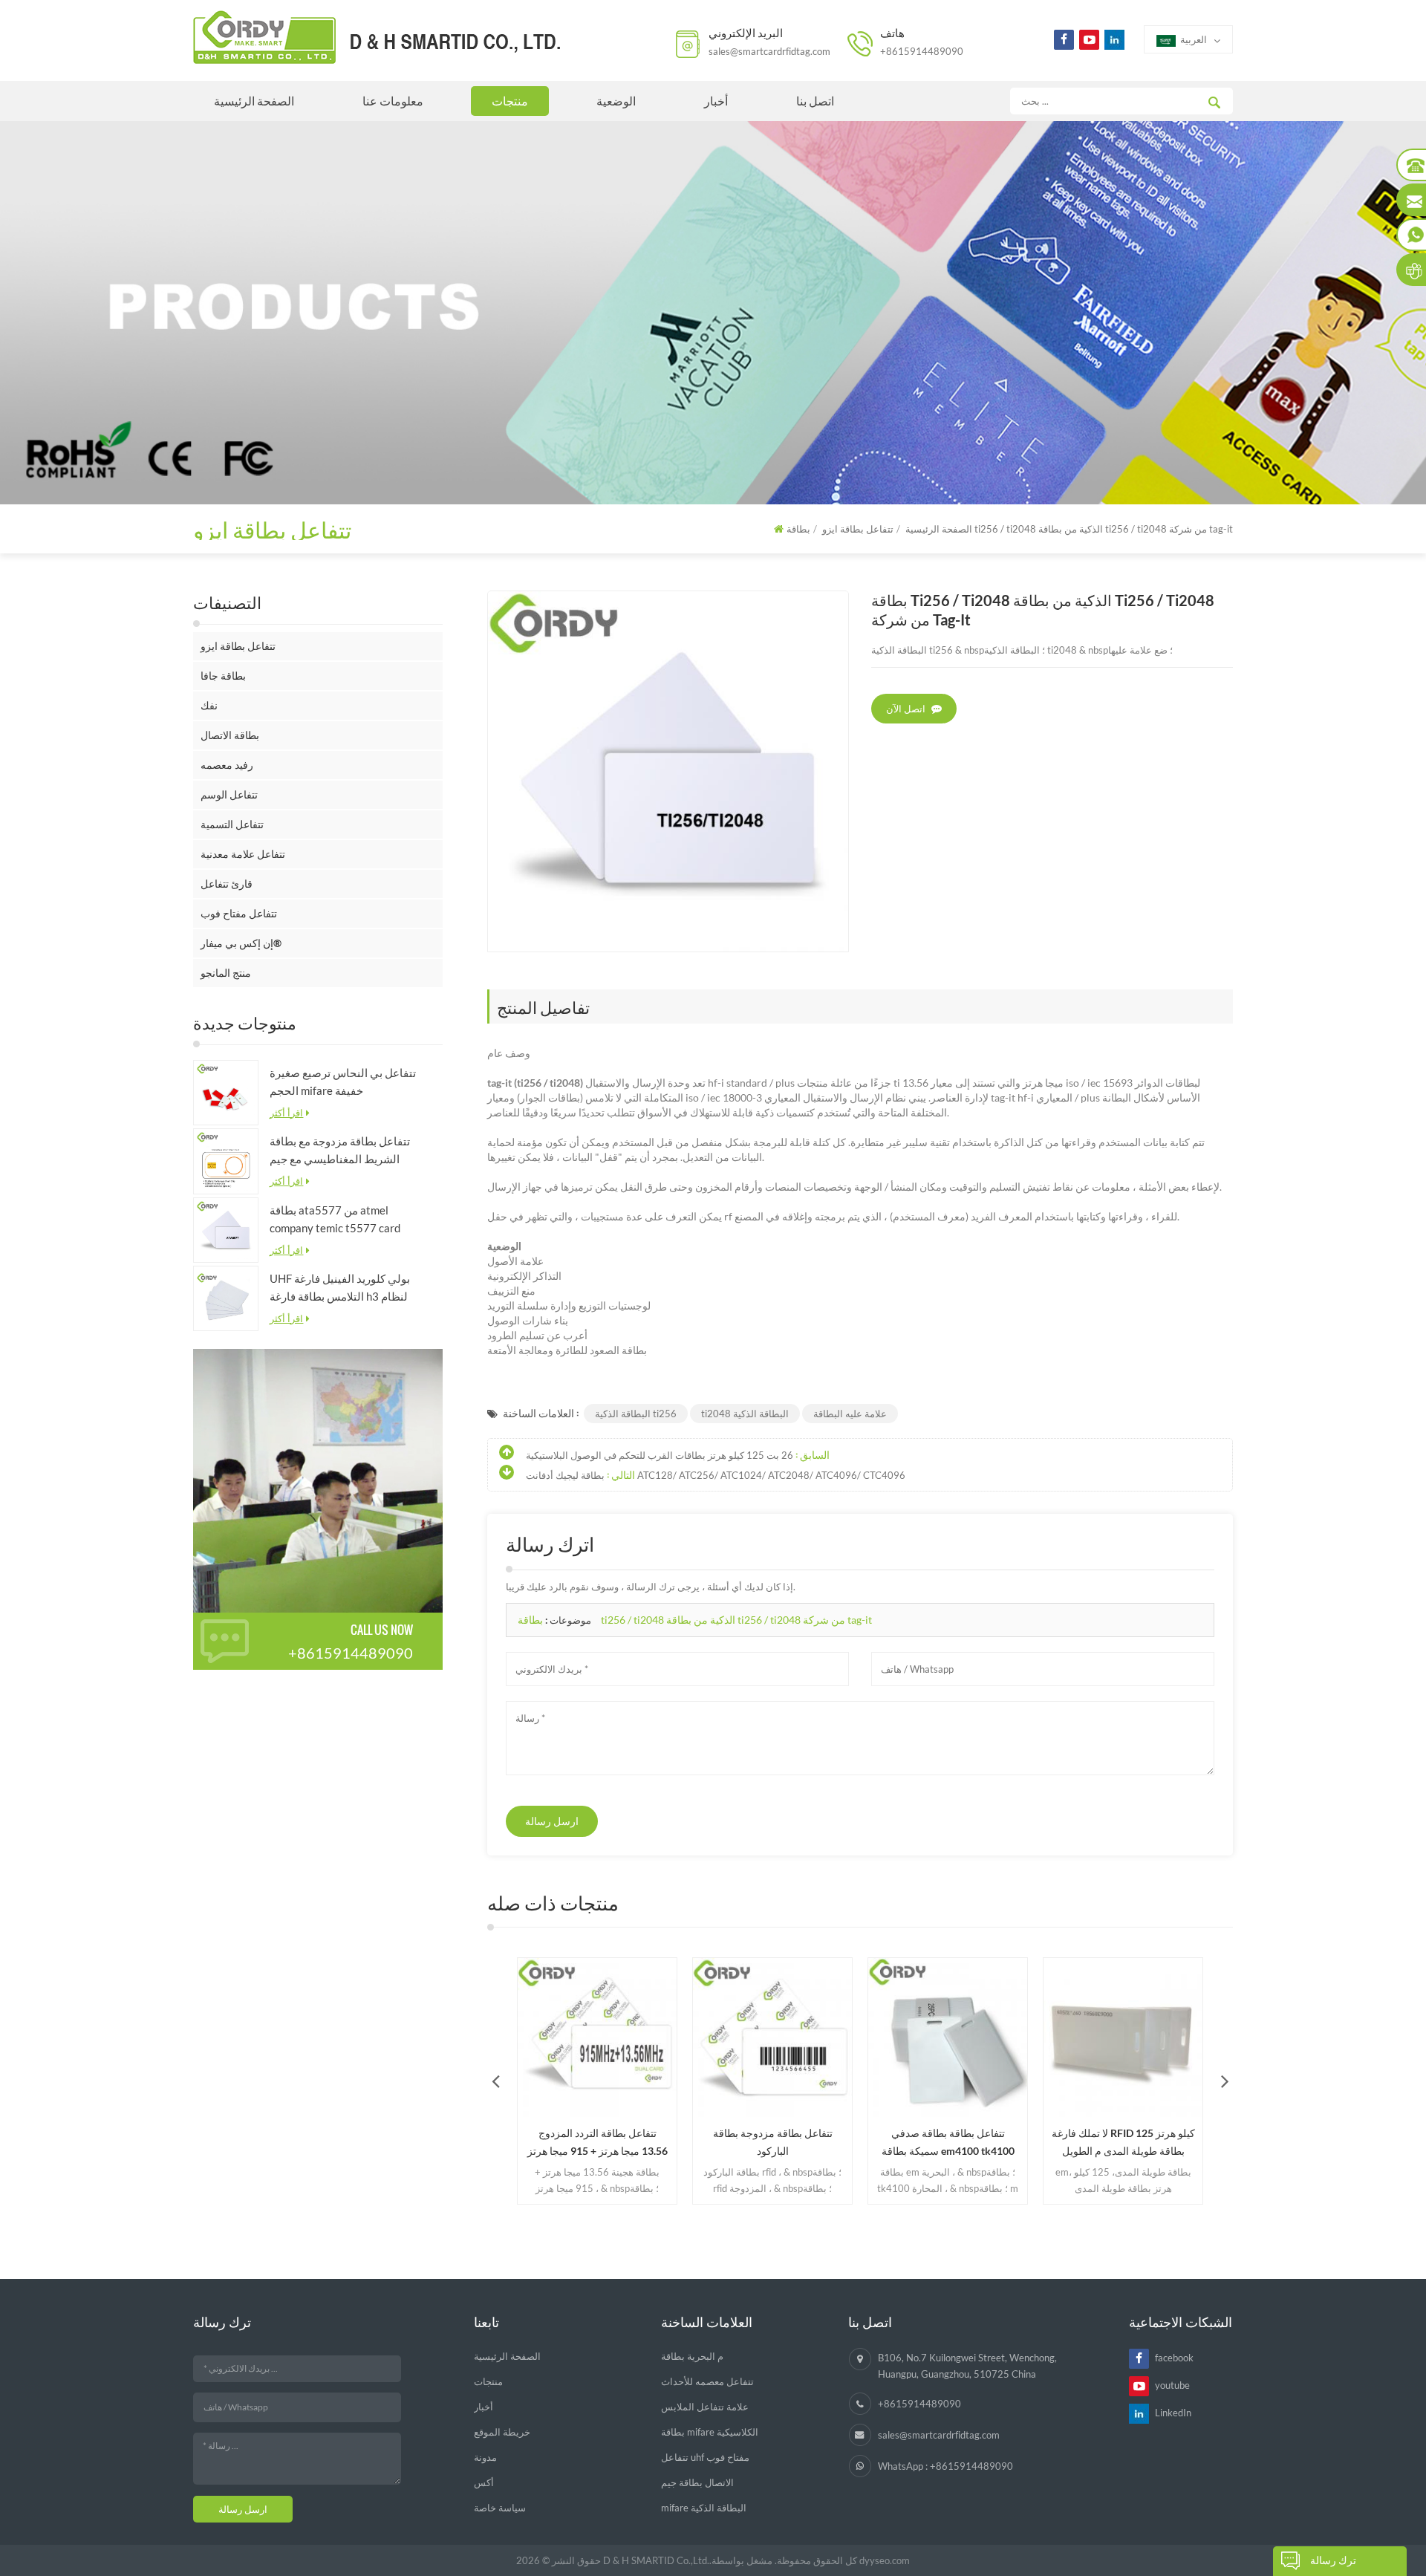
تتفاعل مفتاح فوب (239, 913)
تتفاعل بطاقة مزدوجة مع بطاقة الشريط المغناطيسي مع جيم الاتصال (340, 1151)
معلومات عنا (393, 101)
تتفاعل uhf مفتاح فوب (705, 2457)
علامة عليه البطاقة (850, 1414)
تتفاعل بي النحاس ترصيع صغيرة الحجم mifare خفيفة (343, 1082)
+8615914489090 (922, 51)
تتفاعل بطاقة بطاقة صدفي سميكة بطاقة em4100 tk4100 (948, 2142)
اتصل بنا (815, 101)
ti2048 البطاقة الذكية (745, 1414)
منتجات (510, 101)
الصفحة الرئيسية (254, 101)
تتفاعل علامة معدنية (243, 854)
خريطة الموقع (502, 2432)
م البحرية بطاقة (692, 2356)
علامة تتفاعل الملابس (705, 2407)
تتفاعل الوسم (229, 794)
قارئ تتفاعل (227, 884)
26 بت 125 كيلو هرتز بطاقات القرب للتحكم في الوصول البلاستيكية (660, 1455)
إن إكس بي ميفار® (241, 943)
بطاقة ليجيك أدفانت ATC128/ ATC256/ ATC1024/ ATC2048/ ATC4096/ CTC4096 (716, 1475)
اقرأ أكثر (286, 1113)
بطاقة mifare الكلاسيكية (710, 2432)
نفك (209, 705)
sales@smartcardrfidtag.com (769, 51)
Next (1225, 2081)
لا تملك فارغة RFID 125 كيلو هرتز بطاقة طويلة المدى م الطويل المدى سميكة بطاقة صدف (1123, 2143)
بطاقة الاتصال (230, 735)
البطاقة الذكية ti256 (636, 1414)
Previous (495, 2081)
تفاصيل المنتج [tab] (543, 1006)
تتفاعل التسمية (232, 824)
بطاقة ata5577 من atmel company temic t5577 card (335, 1219)
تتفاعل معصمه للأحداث (707, 2381)
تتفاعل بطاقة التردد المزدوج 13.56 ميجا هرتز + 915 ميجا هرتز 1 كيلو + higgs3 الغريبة (598, 2143)
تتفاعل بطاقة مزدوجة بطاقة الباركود (773, 2142)
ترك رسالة (1333, 2560)
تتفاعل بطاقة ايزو (238, 646)
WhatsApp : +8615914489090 (945, 2466)
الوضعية (616, 101)
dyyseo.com (885, 2560)
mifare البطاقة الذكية (704, 2508)
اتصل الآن (906, 709)
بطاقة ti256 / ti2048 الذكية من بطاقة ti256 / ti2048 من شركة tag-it (695, 1620)
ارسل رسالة (552, 1821)
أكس (484, 2482)
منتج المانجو (226, 973)
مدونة (485, 2457)
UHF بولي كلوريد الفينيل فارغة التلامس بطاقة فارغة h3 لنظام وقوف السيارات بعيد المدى (340, 1288)
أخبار (716, 101)
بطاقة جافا (223, 676)
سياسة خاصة (500, 2508)
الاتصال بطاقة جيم (697, 2482)
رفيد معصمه (227, 765)
